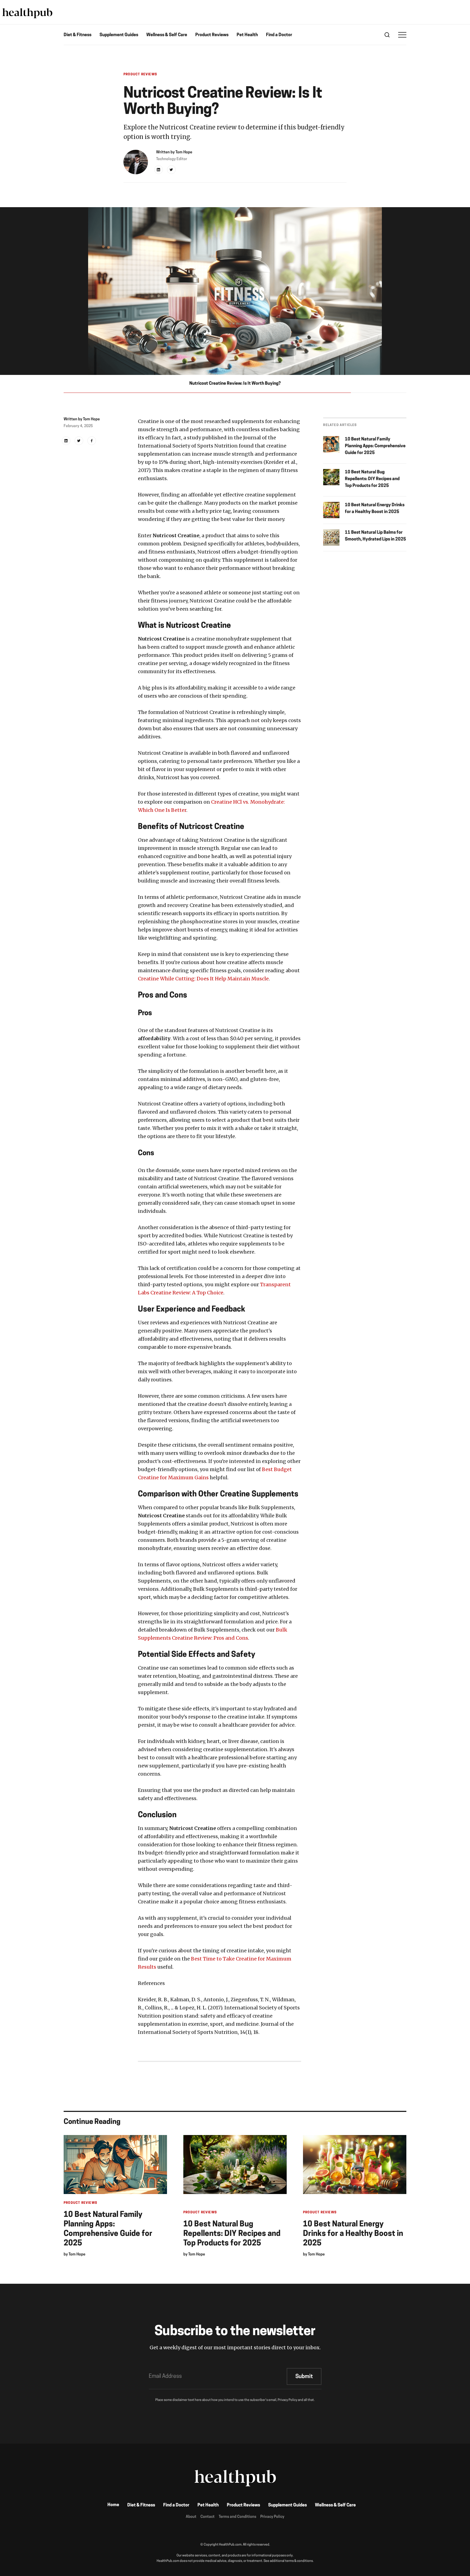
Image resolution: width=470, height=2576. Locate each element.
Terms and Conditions (237, 2517)
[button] (402, 35)
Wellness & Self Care (167, 35)
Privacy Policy (272, 2517)
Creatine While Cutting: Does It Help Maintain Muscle (203, 979)
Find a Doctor (279, 35)
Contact (208, 2517)
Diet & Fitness (78, 35)
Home (113, 2505)
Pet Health (247, 35)
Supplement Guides (119, 35)
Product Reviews (212, 35)
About (191, 2517)
